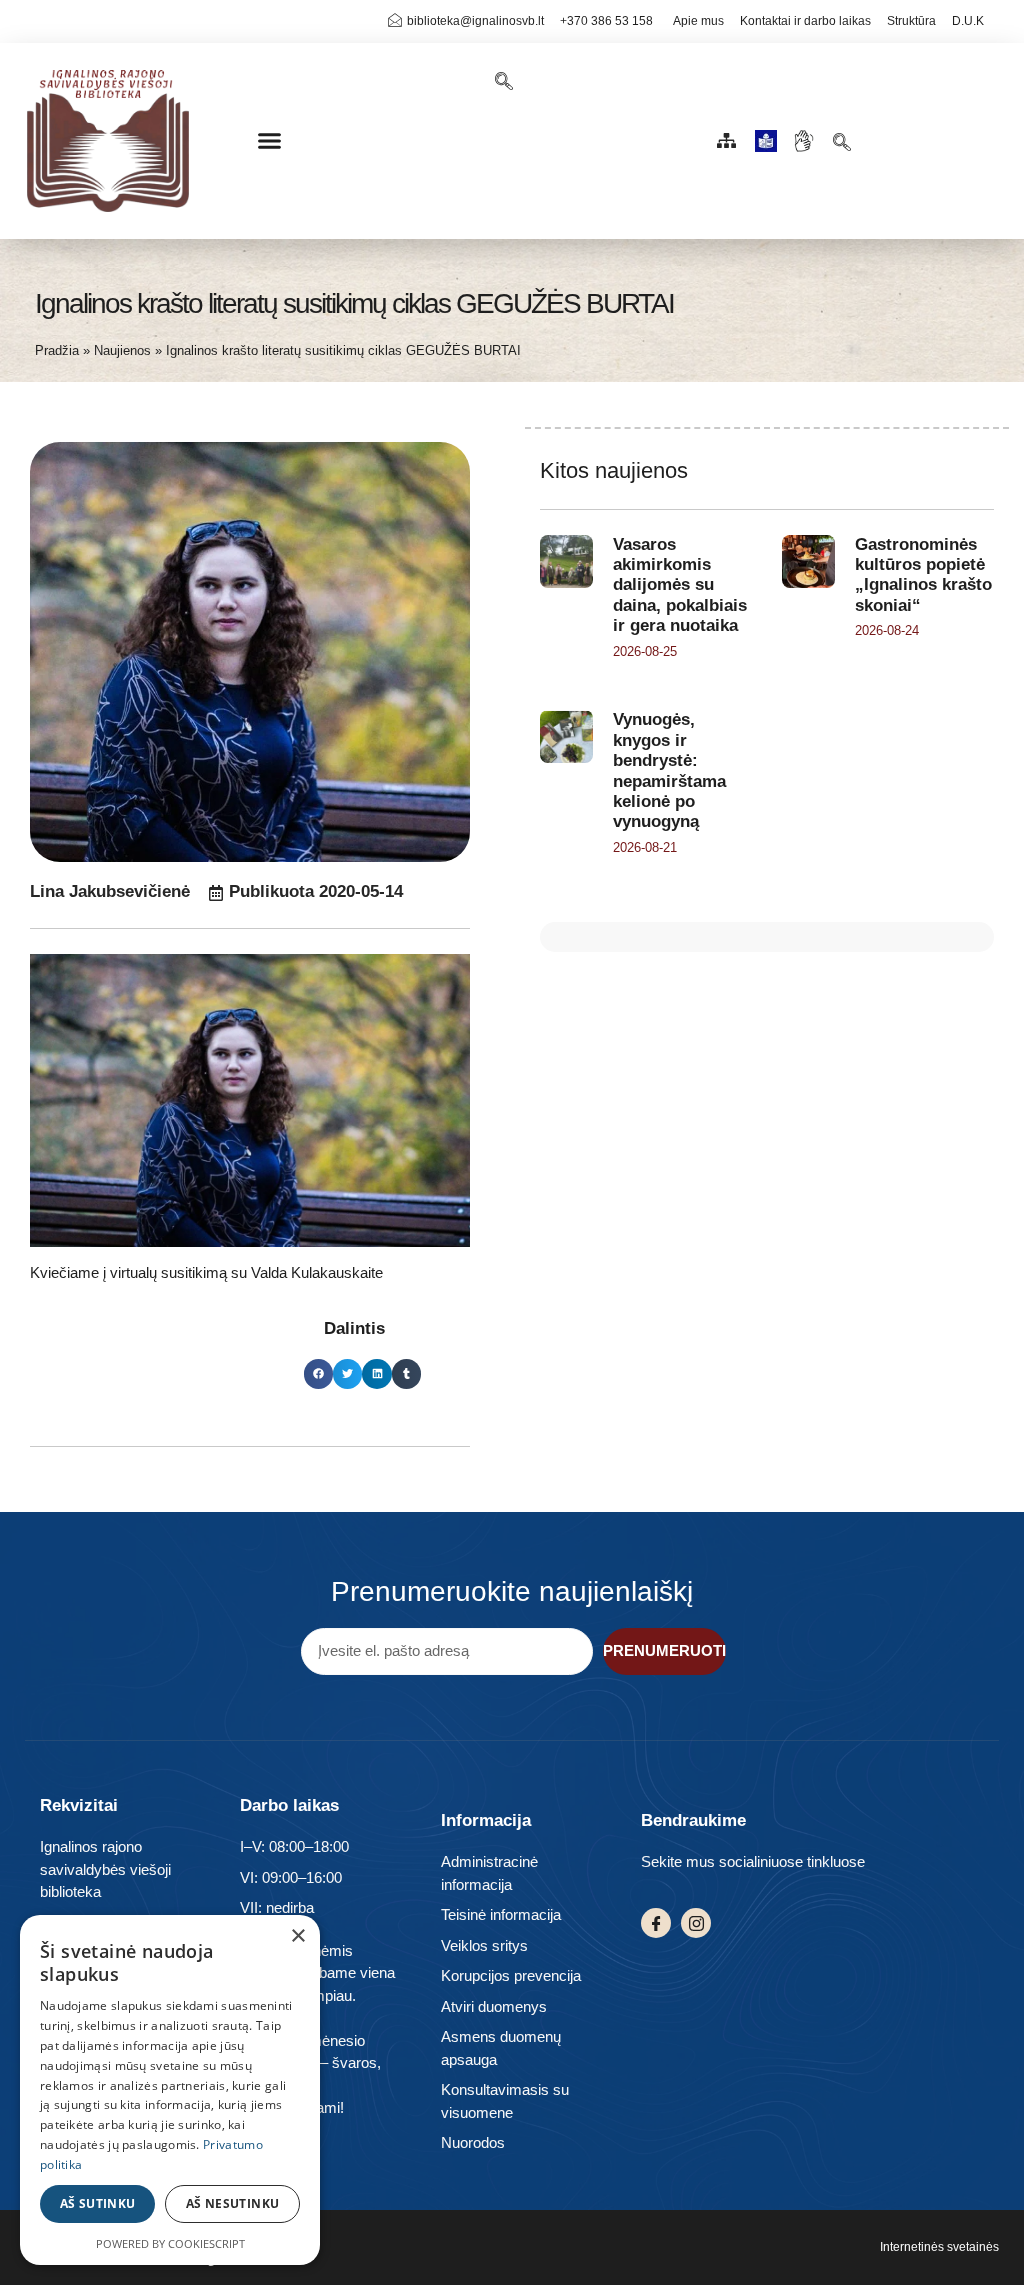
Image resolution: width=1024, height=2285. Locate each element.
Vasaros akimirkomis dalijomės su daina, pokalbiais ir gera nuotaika (680, 585)
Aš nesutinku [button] (233, 2203)
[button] (270, 141)
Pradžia (57, 350)
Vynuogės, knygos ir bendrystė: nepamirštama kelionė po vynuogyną (669, 770)
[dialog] (170, 2090)
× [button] (297, 1936)
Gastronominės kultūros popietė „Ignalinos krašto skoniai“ (923, 575)
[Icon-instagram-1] (696, 1923)
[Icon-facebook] (656, 1923)
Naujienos (122, 350)
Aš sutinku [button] (98, 2203)
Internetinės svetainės (939, 2247)
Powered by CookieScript (170, 2243)
